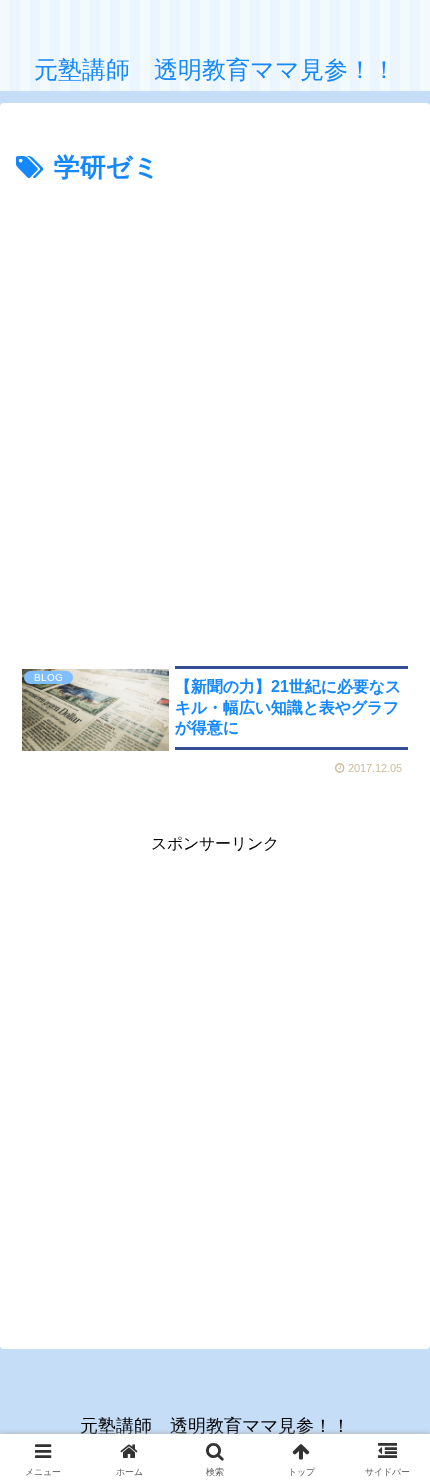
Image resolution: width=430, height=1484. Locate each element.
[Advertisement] (215, 416)
